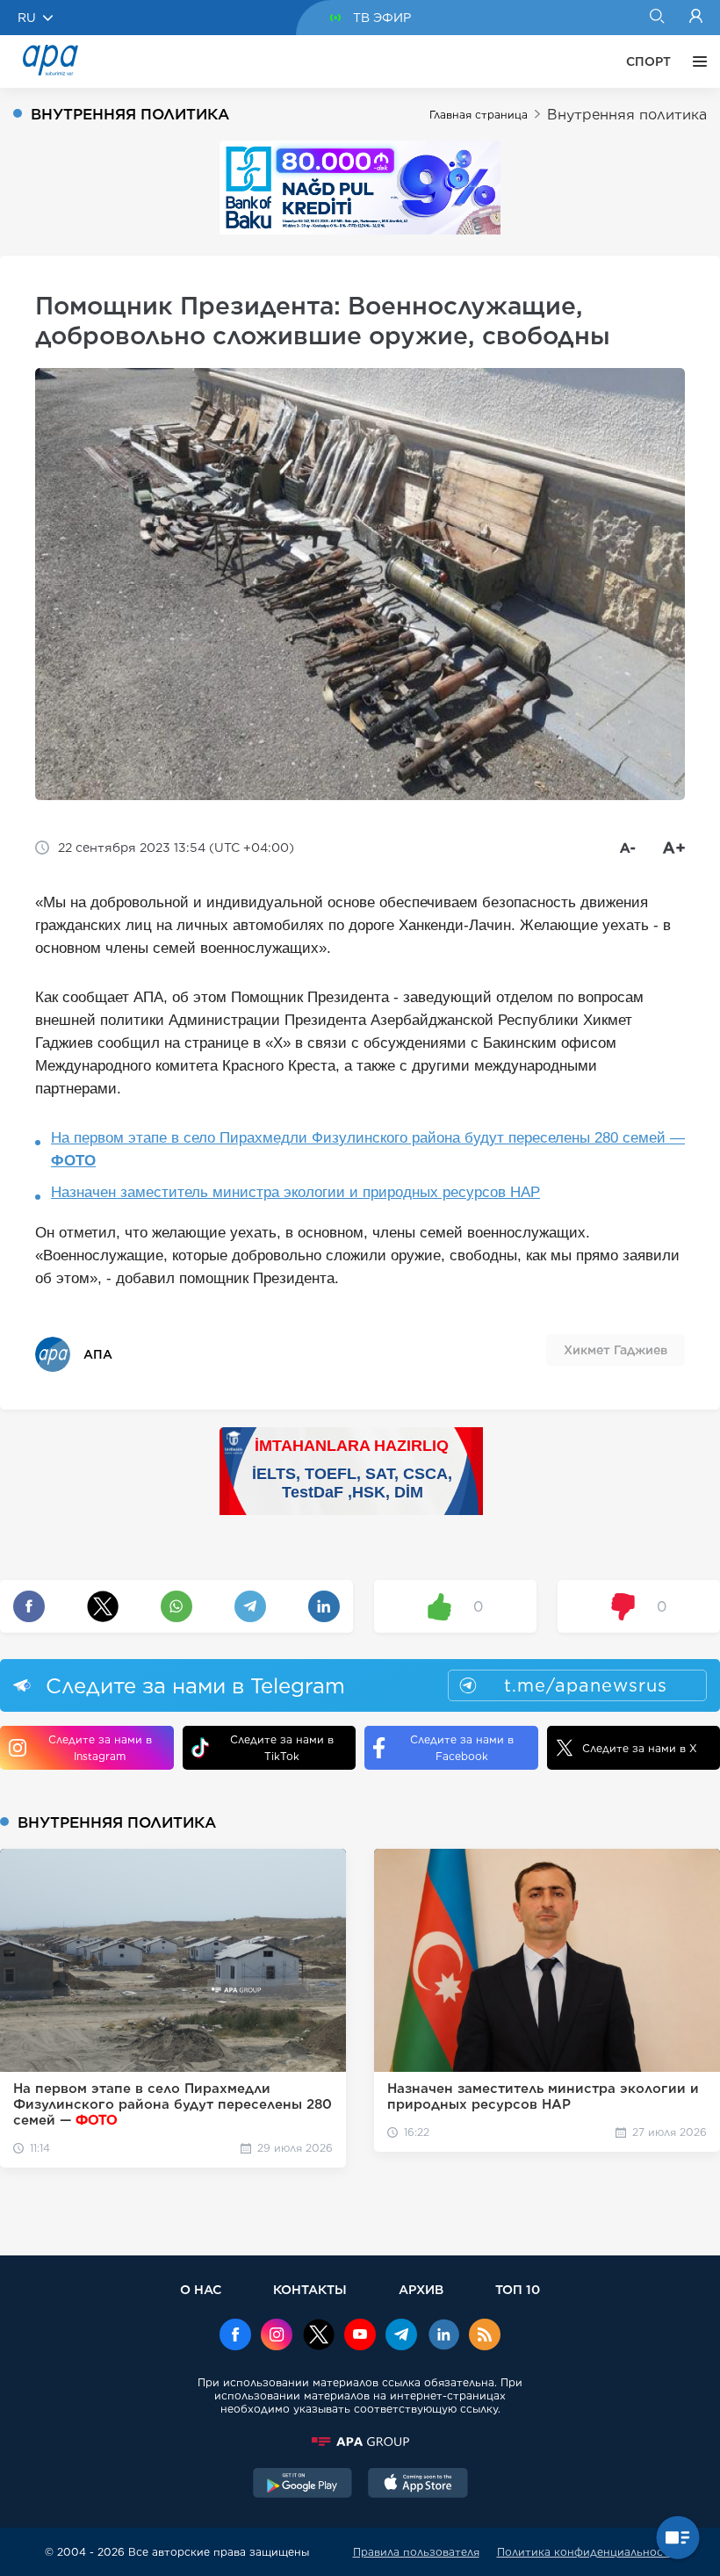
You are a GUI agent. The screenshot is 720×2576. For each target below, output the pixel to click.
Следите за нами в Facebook (462, 1748)
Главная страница (479, 115)
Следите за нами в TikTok (282, 1748)
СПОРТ (648, 61)
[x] (319, 2336)
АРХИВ (421, 2289)
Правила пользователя (416, 2552)
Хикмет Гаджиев (616, 1350)
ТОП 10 (518, 2289)
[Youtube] (360, 2336)
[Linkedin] (443, 2336)
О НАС (201, 2289)
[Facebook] (235, 2336)
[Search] (656, 18)
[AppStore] (418, 2485)
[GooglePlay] (303, 2485)
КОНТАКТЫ (310, 2289)
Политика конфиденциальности (587, 2552)
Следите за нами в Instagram (100, 1748)
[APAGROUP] (360, 2442)
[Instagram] (277, 2336)
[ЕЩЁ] (695, 61)
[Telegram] (401, 2336)
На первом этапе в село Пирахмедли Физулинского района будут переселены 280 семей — (368, 1149)
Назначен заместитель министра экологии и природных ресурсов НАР (295, 1192)
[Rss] (485, 2336)
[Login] (696, 18)
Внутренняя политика (627, 115)
